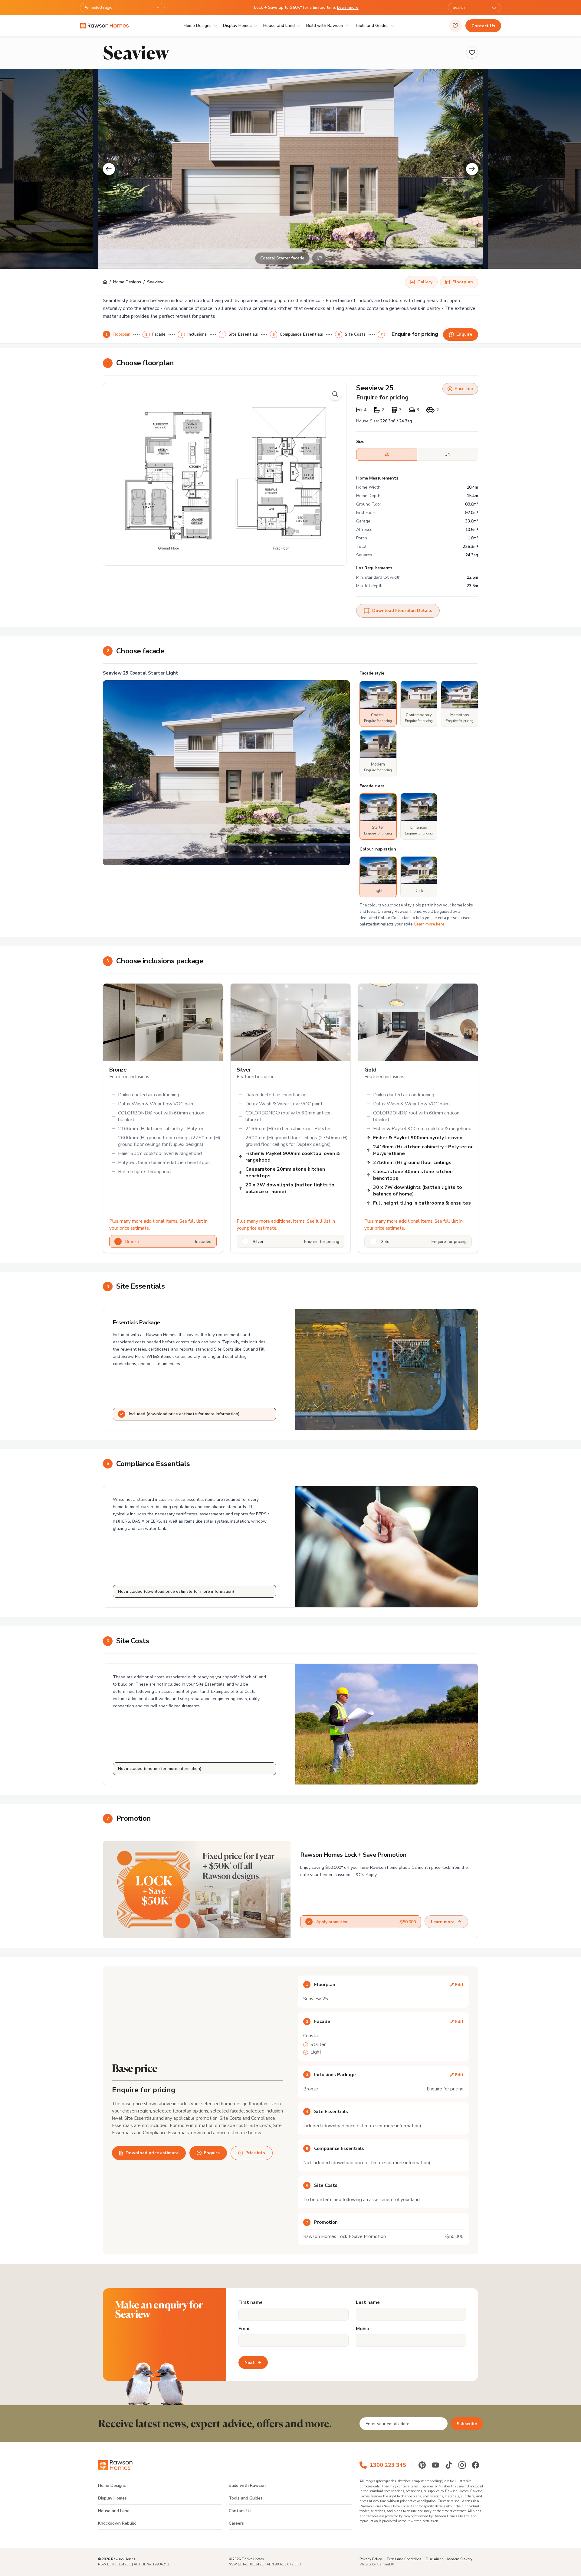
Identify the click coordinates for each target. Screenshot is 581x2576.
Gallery (425, 282)
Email (245, 2329)
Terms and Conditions (404, 2559)
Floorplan (463, 282)
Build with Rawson (325, 26)
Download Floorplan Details (402, 611)
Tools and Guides (372, 26)
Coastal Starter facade (282, 258)
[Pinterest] (422, 2465)
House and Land (279, 26)
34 (448, 454)
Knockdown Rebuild (117, 2523)
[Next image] (472, 169)
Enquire (212, 2153)
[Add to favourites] (472, 53)
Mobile (363, 2329)
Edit (459, 1985)
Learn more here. (430, 924)
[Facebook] (475, 2465)
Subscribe (467, 2424)
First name (251, 2303)
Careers (236, 2523)
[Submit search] (494, 8)
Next (249, 2362)
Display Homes (237, 26)
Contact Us (483, 26)
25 (387, 454)
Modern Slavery (460, 2559)
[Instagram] (462, 2465)
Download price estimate (152, 2153)
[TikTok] (449, 2465)
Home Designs (198, 26)
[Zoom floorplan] (335, 394)
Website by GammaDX (377, 2564)
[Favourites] (455, 26)
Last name (368, 2303)
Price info (464, 389)
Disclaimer (434, 2559)
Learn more (348, 7)
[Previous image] (109, 169)
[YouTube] (435, 2465)
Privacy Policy (371, 2559)
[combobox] (471, 8)
